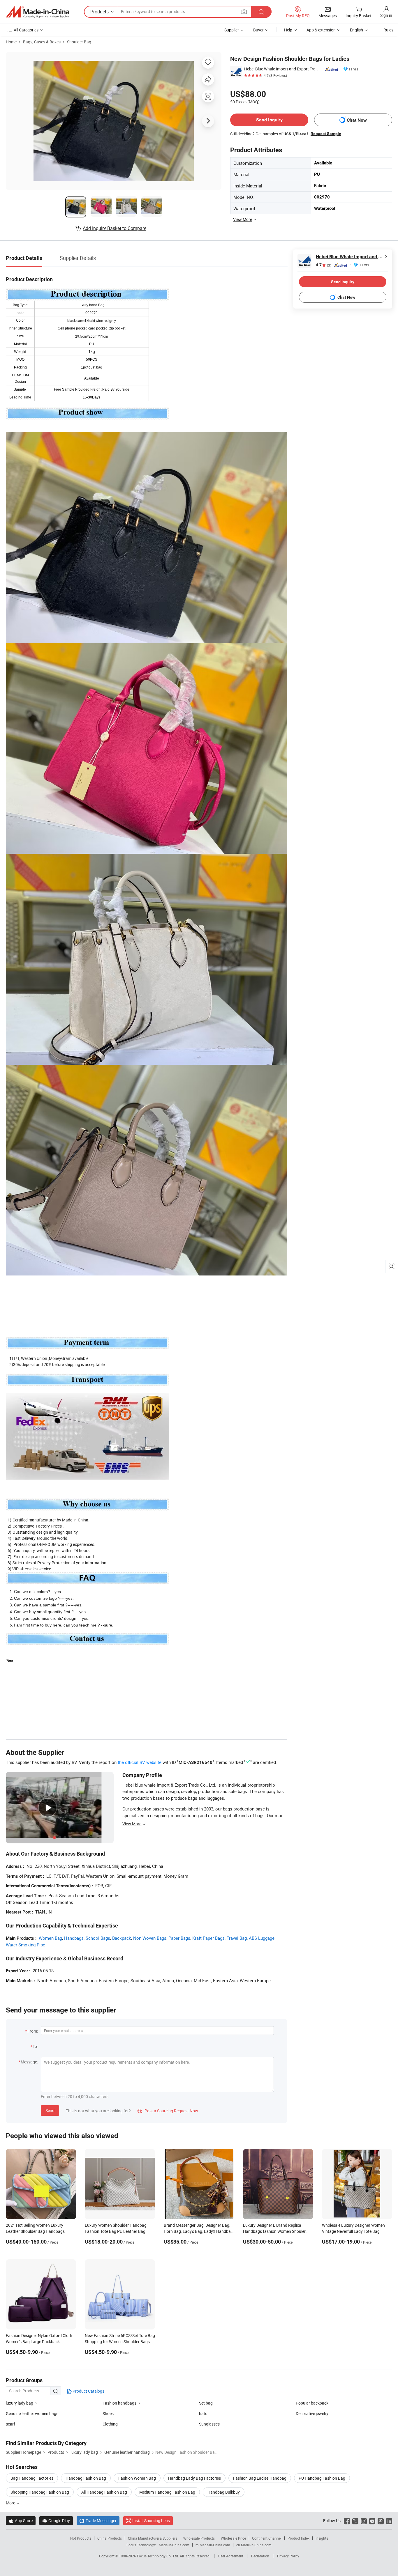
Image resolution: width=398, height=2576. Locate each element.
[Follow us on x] (355, 2521)
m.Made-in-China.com (213, 2545)
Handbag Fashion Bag (86, 2478)
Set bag (206, 2403)
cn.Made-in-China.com (254, 2545)
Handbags (74, 1938)
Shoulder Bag (79, 42)
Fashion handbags (119, 2403)
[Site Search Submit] (261, 12)
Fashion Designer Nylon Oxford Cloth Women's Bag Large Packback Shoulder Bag (39, 2342)
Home (11, 42)
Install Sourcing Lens (151, 2521)
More (11, 2503)
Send (50, 2110)
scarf (10, 2424)
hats (203, 2413)
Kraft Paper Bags (208, 1938)
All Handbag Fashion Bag (104, 2492)
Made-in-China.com (174, 2545)
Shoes (108, 2413)
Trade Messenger (98, 2521)
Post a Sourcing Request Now (168, 2111)
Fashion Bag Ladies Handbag (260, 2478)
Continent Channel (267, 2538)
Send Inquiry (269, 120)
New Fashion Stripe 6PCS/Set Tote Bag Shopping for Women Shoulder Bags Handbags (120, 2342)
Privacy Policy (288, 2556)
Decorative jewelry (312, 2413)
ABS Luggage (262, 1938)
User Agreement (231, 2556)
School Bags (98, 1938)
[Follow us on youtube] (372, 2521)
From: (33, 2031)
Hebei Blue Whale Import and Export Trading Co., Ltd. (282, 69)
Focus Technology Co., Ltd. (158, 2556)
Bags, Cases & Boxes (42, 42)
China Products (110, 2538)
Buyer (258, 30)
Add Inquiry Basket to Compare (115, 228)
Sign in (386, 15)
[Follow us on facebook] (347, 2521)
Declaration (260, 2556)
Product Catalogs (88, 2391)
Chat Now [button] (357, 120)
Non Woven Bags (150, 1938)
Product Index (298, 2538)
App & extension (321, 30)
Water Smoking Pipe (25, 1945)
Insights (322, 2538)
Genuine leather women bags (32, 2413)
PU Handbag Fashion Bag (322, 2478)
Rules (388, 30)
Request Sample (326, 134)
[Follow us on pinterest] (381, 2521)
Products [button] (99, 12)
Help (288, 30)
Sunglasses (209, 2424)
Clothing (110, 2424)
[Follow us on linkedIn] (389, 2521)
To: (35, 2046)
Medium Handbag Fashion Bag (167, 2492)
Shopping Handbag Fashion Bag (40, 2492)
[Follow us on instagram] (364, 2521)
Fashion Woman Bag (137, 2478)
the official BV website (140, 1762)
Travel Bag (237, 1938)
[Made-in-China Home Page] (38, 12)
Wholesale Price (233, 2538)
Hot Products (81, 2538)
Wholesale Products (199, 2538)
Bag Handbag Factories (32, 2478)
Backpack (122, 1938)
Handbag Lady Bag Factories (194, 2478)
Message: (29, 2062)
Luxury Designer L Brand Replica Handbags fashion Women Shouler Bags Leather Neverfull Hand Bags (274, 2231)
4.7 (324, 265)
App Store (21, 2521)
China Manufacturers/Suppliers (153, 2538)
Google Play (56, 2521)
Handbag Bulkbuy (224, 2492)
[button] (244, 11)
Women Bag (50, 1938)
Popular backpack (312, 2403)
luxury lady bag (20, 2403)
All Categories (26, 30)
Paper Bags (179, 1938)
